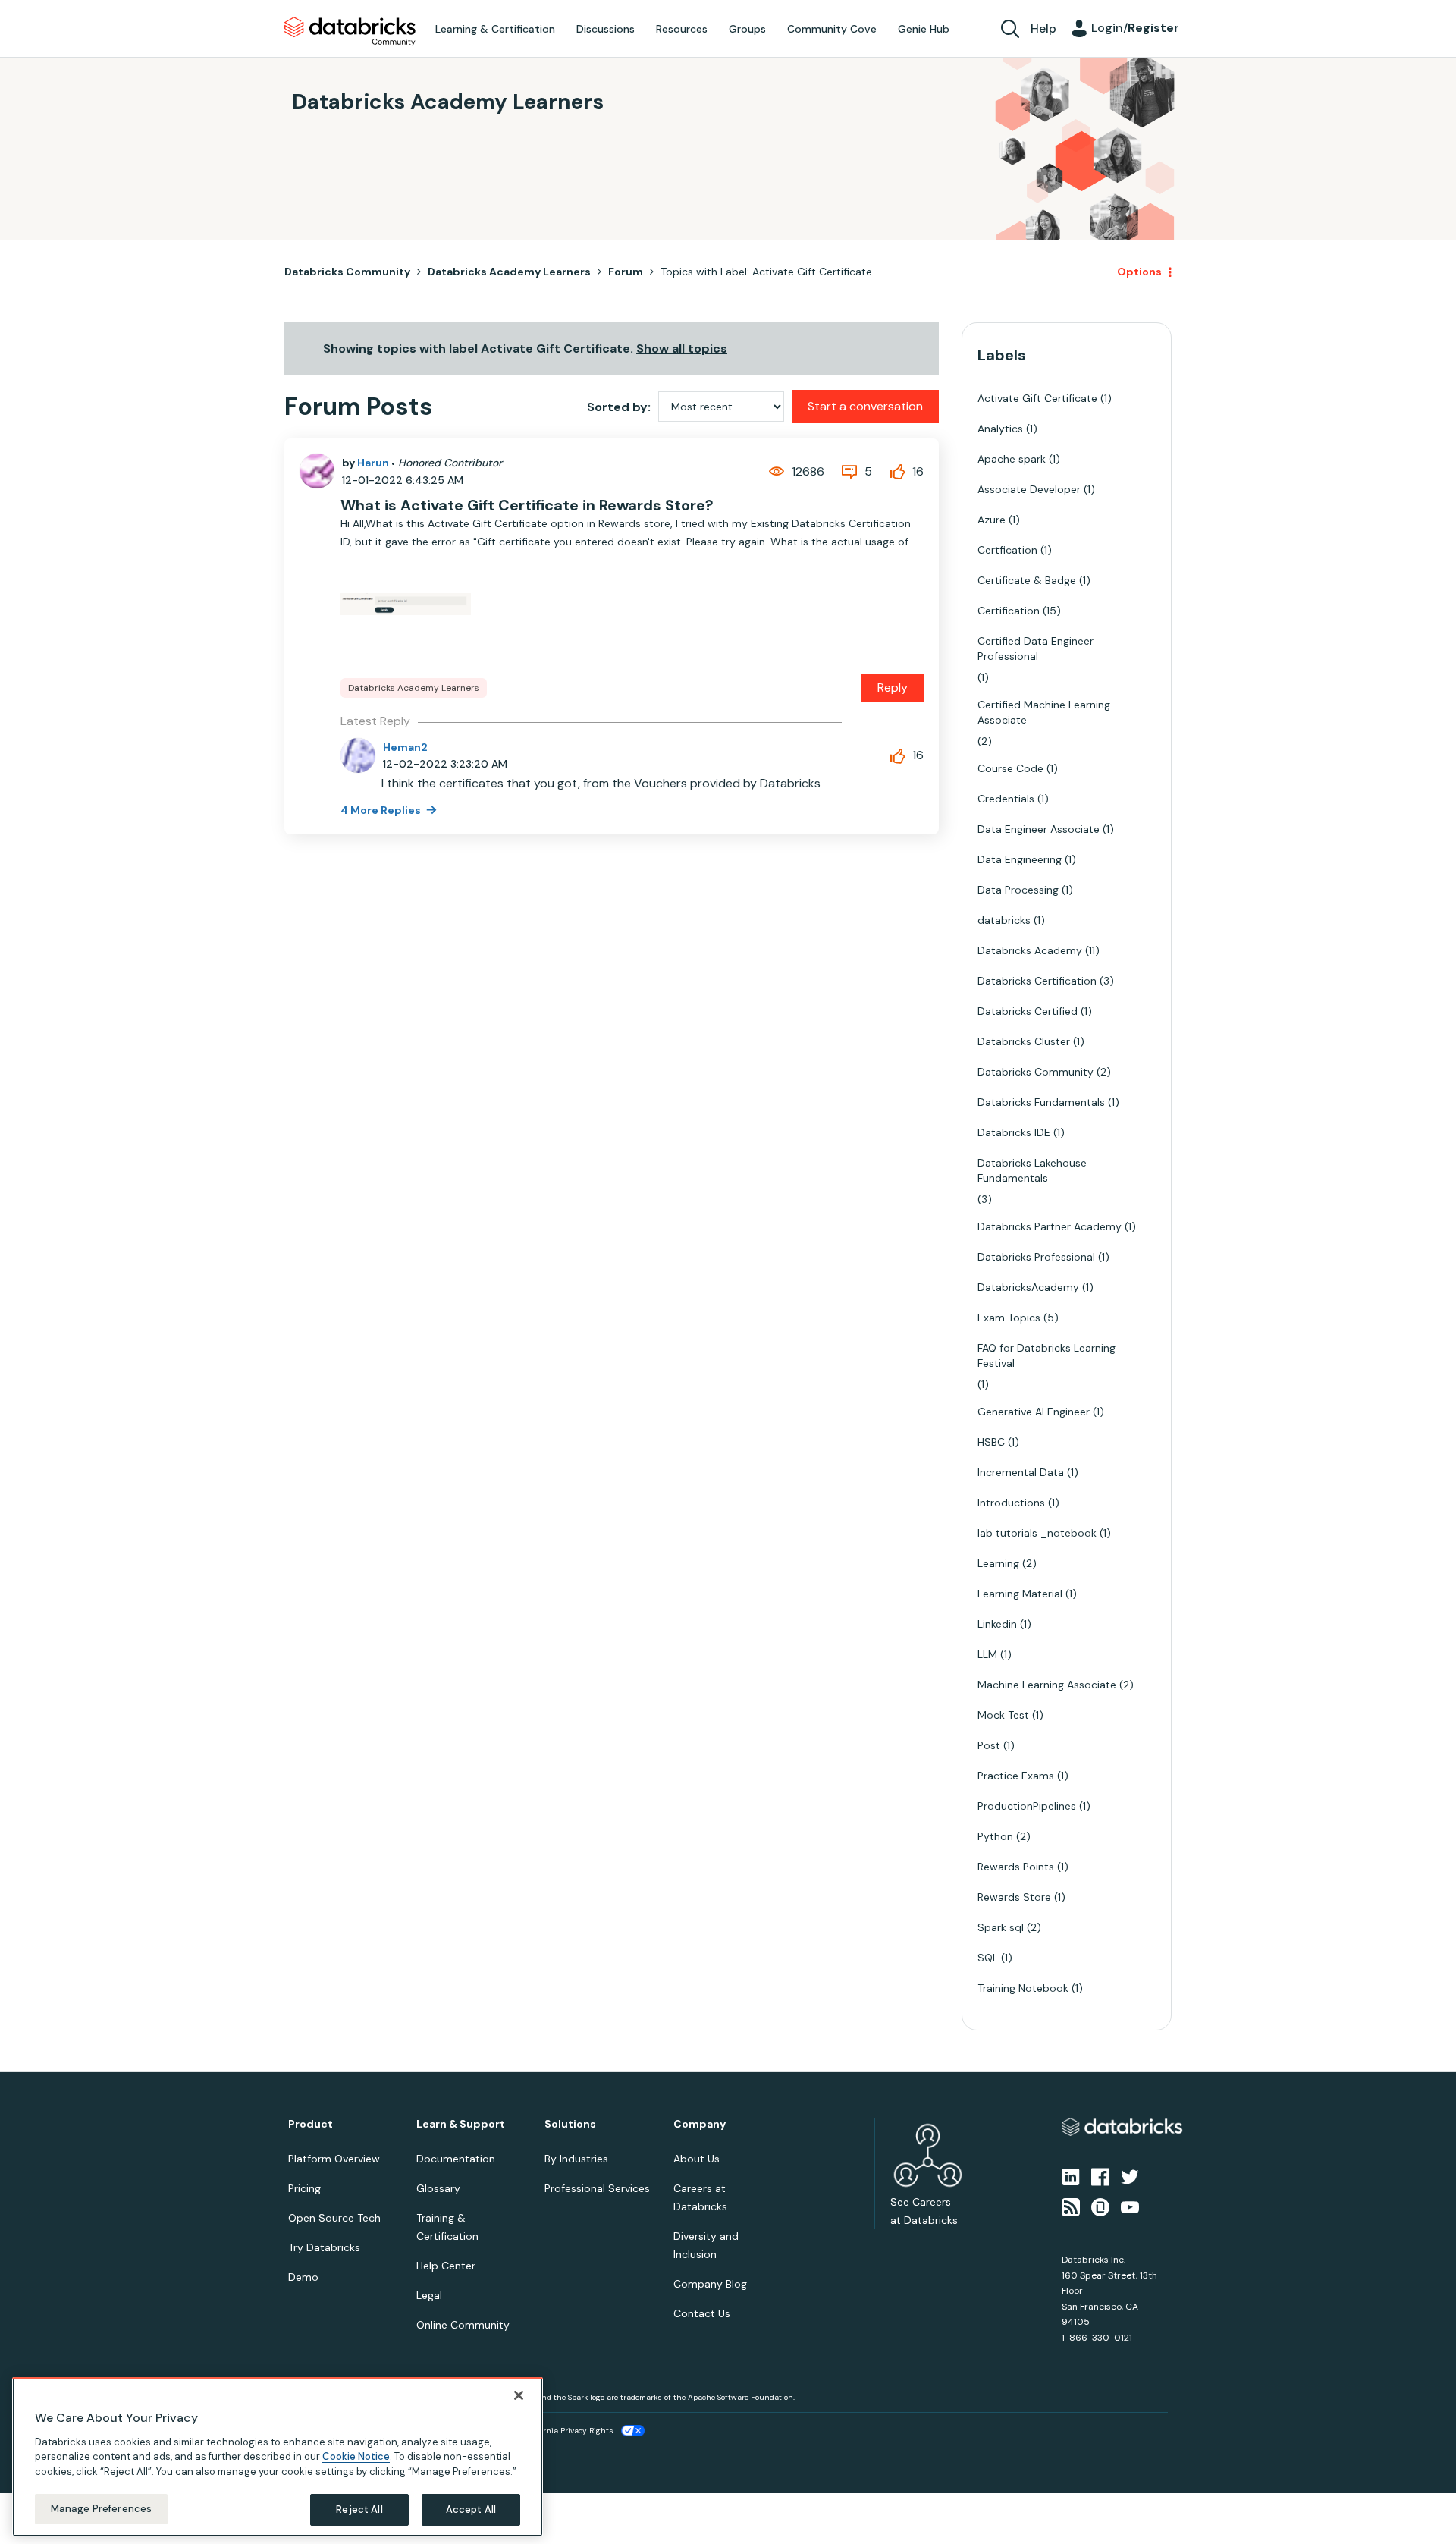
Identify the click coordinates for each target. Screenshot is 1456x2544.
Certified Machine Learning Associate (1044, 712)
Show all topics (682, 349)
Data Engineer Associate (1039, 829)
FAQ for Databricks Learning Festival (1046, 1355)
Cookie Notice (356, 2456)
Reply (893, 688)
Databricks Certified (1028, 1011)
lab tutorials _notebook (1037, 1533)
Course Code (1010, 768)
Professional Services (597, 2188)
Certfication (1007, 550)
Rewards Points (1016, 1867)
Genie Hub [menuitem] (924, 29)
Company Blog (710, 2284)
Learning (998, 1563)
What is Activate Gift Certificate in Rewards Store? (527, 505)
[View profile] (317, 471)
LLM (987, 1654)
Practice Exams (1016, 1776)
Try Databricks (324, 2247)
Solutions (570, 2124)
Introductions (1011, 1503)
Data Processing (1018, 890)
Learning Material (1020, 1594)
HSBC (991, 1442)
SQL (988, 1958)
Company (700, 2124)
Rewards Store (1014, 1897)
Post (989, 1745)
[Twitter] (1130, 2175)
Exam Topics (1009, 1318)
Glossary (438, 2188)
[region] (278, 2457)
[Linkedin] (1071, 2175)
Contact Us (702, 2313)
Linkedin (997, 1624)
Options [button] (1139, 272)
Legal (429, 2295)
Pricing (304, 2188)
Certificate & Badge (1027, 580)
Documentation (456, 2159)
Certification (1009, 611)
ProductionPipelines (1027, 1806)
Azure (992, 520)
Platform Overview (334, 2159)
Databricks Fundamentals (1041, 1102)
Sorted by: (619, 407)
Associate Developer (1029, 489)
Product (311, 2124)
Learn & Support (461, 2124)
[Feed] (1071, 2206)
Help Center (446, 2266)
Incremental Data (1021, 1472)
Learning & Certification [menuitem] (495, 29)
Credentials (1006, 799)
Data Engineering (1020, 859)
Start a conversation (865, 406)
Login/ (1135, 28)
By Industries (576, 2159)
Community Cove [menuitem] (832, 29)
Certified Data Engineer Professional (1036, 649)
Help (1043, 28)
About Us (697, 2159)
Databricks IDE (1014, 1132)
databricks (1004, 920)
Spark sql (1001, 1927)
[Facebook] (1100, 2175)
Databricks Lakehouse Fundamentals (1032, 1170)
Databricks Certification (1037, 981)
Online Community (463, 2325)
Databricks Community (350, 32)
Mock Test (1003, 1715)
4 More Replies (382, 810)
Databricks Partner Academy (1050, 1226)
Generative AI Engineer (1034, 1412)
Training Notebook (1023, 1988)
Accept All (471, 2509)
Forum (626, 272)
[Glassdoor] (1100, 2206)
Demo (303, 2277)
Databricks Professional (1036, 1257)
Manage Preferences (101, 2509)
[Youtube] (1130, 2206)
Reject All (359, 2509)
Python (995, 1836)
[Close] (519, 2395)
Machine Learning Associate (1047, 1685)
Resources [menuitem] (682, 29)
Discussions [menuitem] (606, 29)
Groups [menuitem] (747, 29)
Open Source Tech (334, 2218)
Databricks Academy (1030, 950)
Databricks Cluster (1024, 1041)
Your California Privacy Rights (559, 2431)
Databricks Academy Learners (509, 272)
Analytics (1000, 429)
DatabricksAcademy (1028, 1287)
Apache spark (1012, 459)
